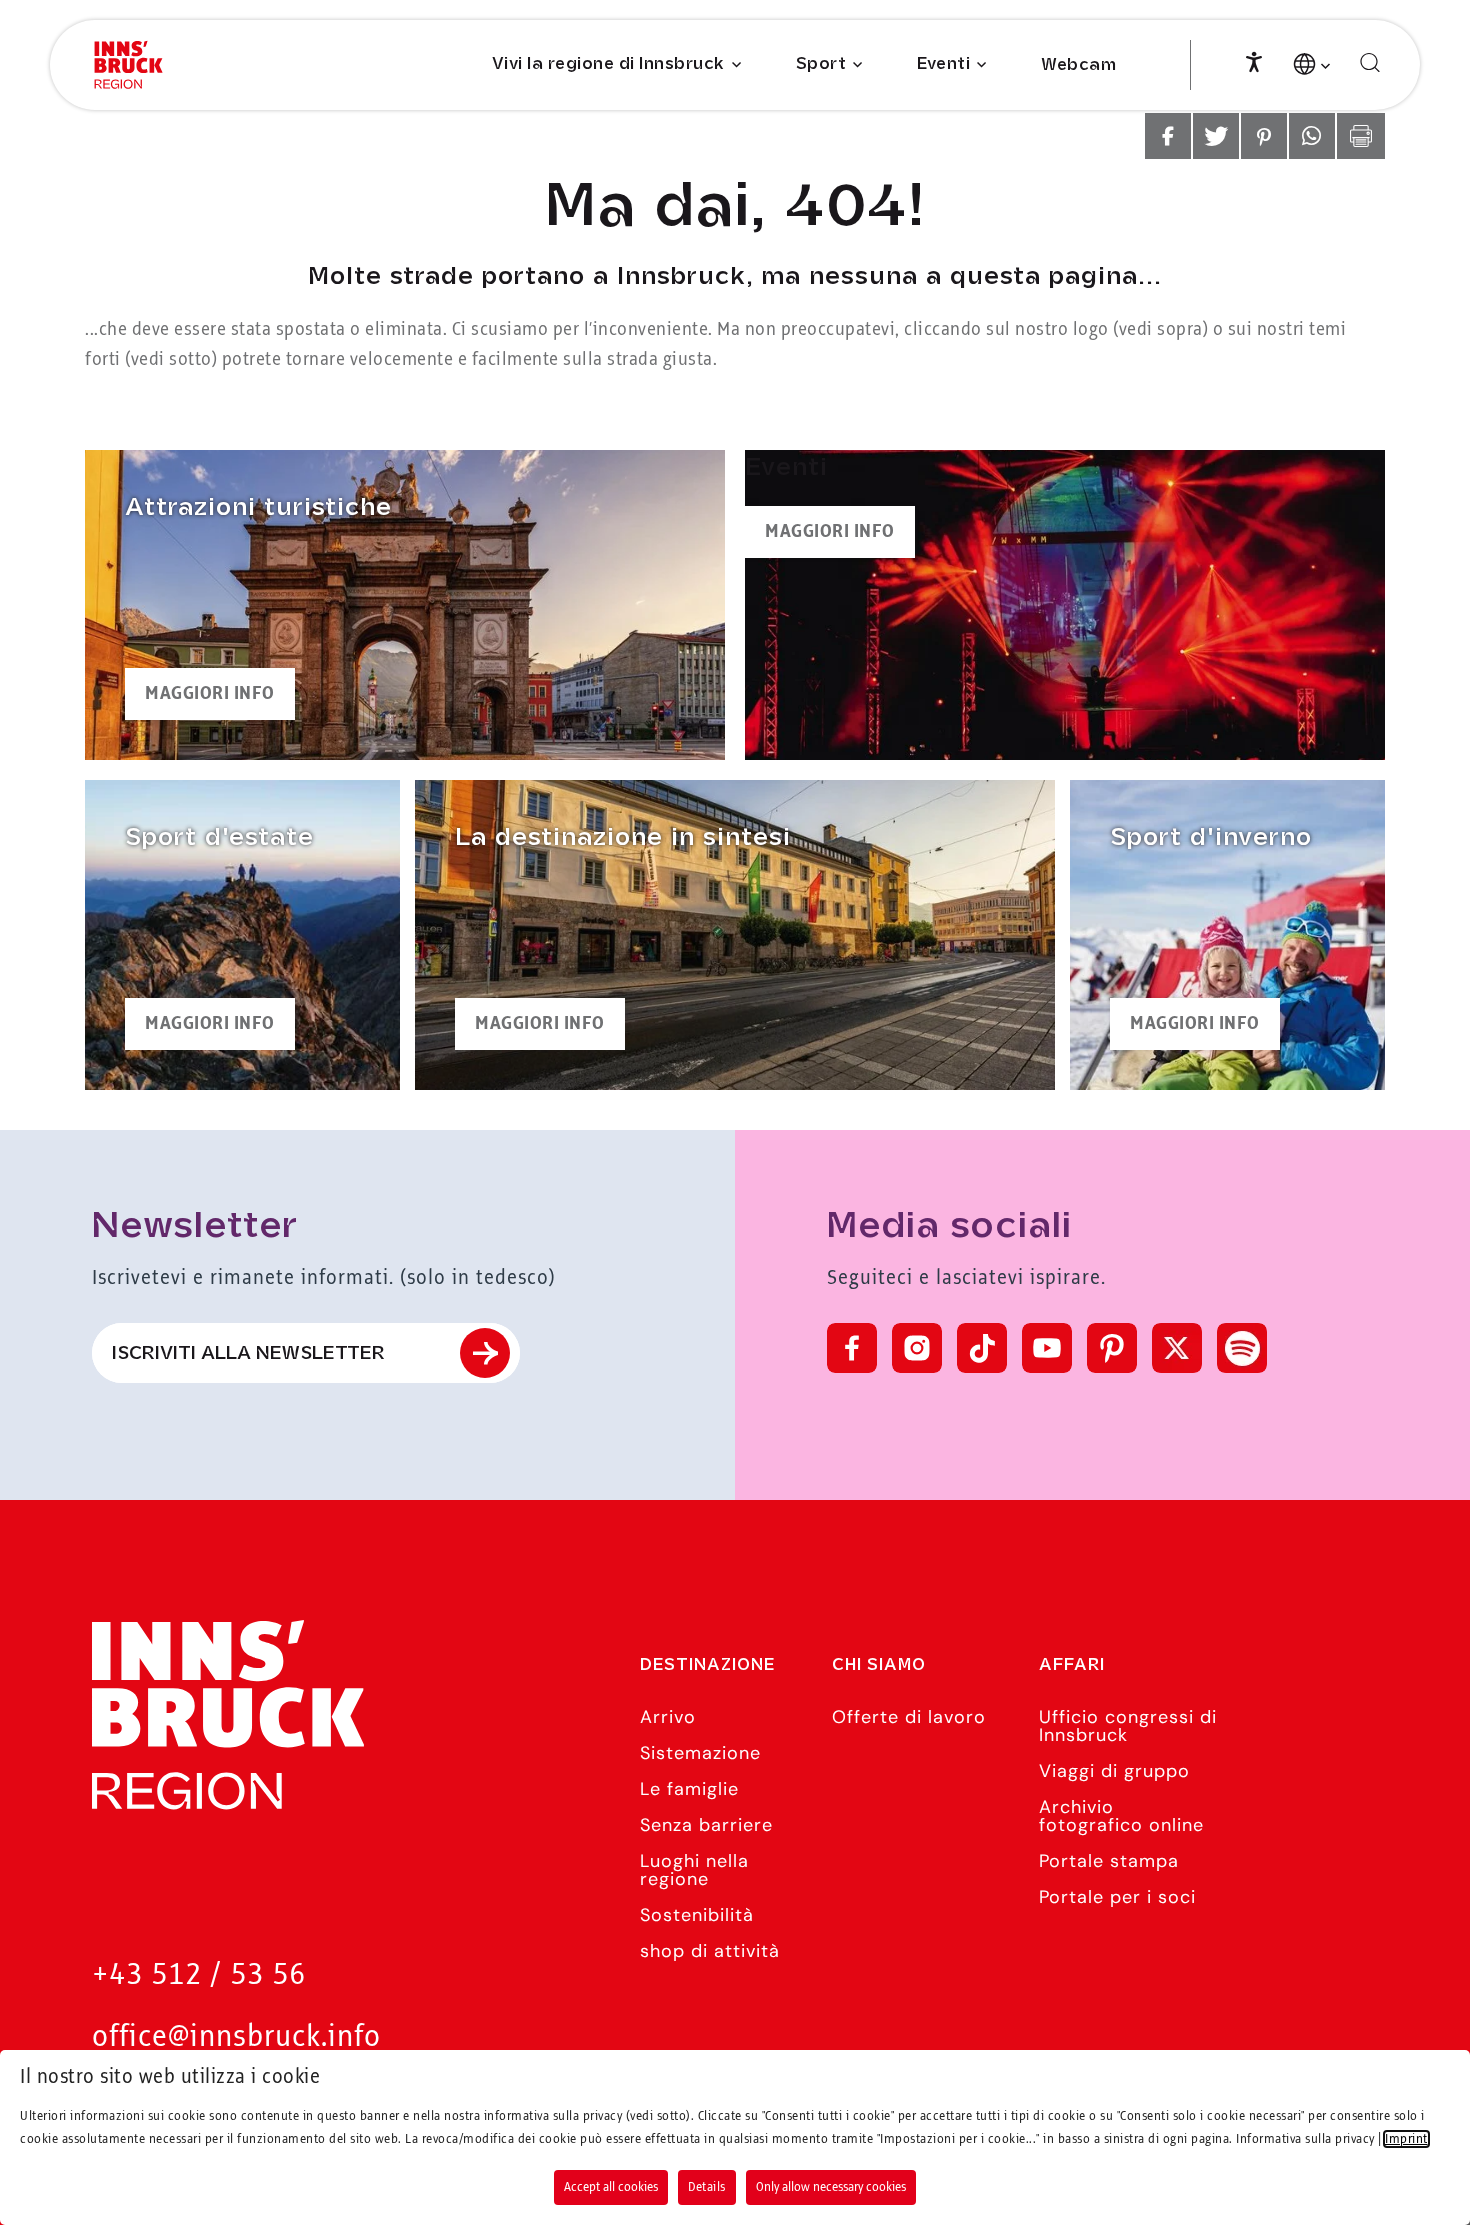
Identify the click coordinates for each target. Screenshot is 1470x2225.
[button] (1168, 136)
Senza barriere (706, 1825)
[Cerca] (1370, 63)
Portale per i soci (1117, 1897)
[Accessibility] (1254, 60)
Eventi (943, 64)
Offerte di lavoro (909, 1717)
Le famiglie (689, 1789)
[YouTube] (1047, 1348)
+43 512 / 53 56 (199, 1975)
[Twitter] (1177, 1348)
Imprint (1406, 2139)
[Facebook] (852, 1348)
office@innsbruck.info (236, 2037)
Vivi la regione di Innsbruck (608, 64)
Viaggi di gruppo (1114, 1771)
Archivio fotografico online (1121, 1816)
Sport (821, 64)
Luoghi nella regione (694, 1870)
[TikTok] (982, 1348)
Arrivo (668, 1717)
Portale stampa (1109, 1861)
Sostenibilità (697, 1915)
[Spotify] (1242, 1348)
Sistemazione (700, 1753)
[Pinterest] (1112, 1348)
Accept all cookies (611, 2187)
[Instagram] (917, 1348)
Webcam (1078, 65)
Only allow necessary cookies (831, 2187)
